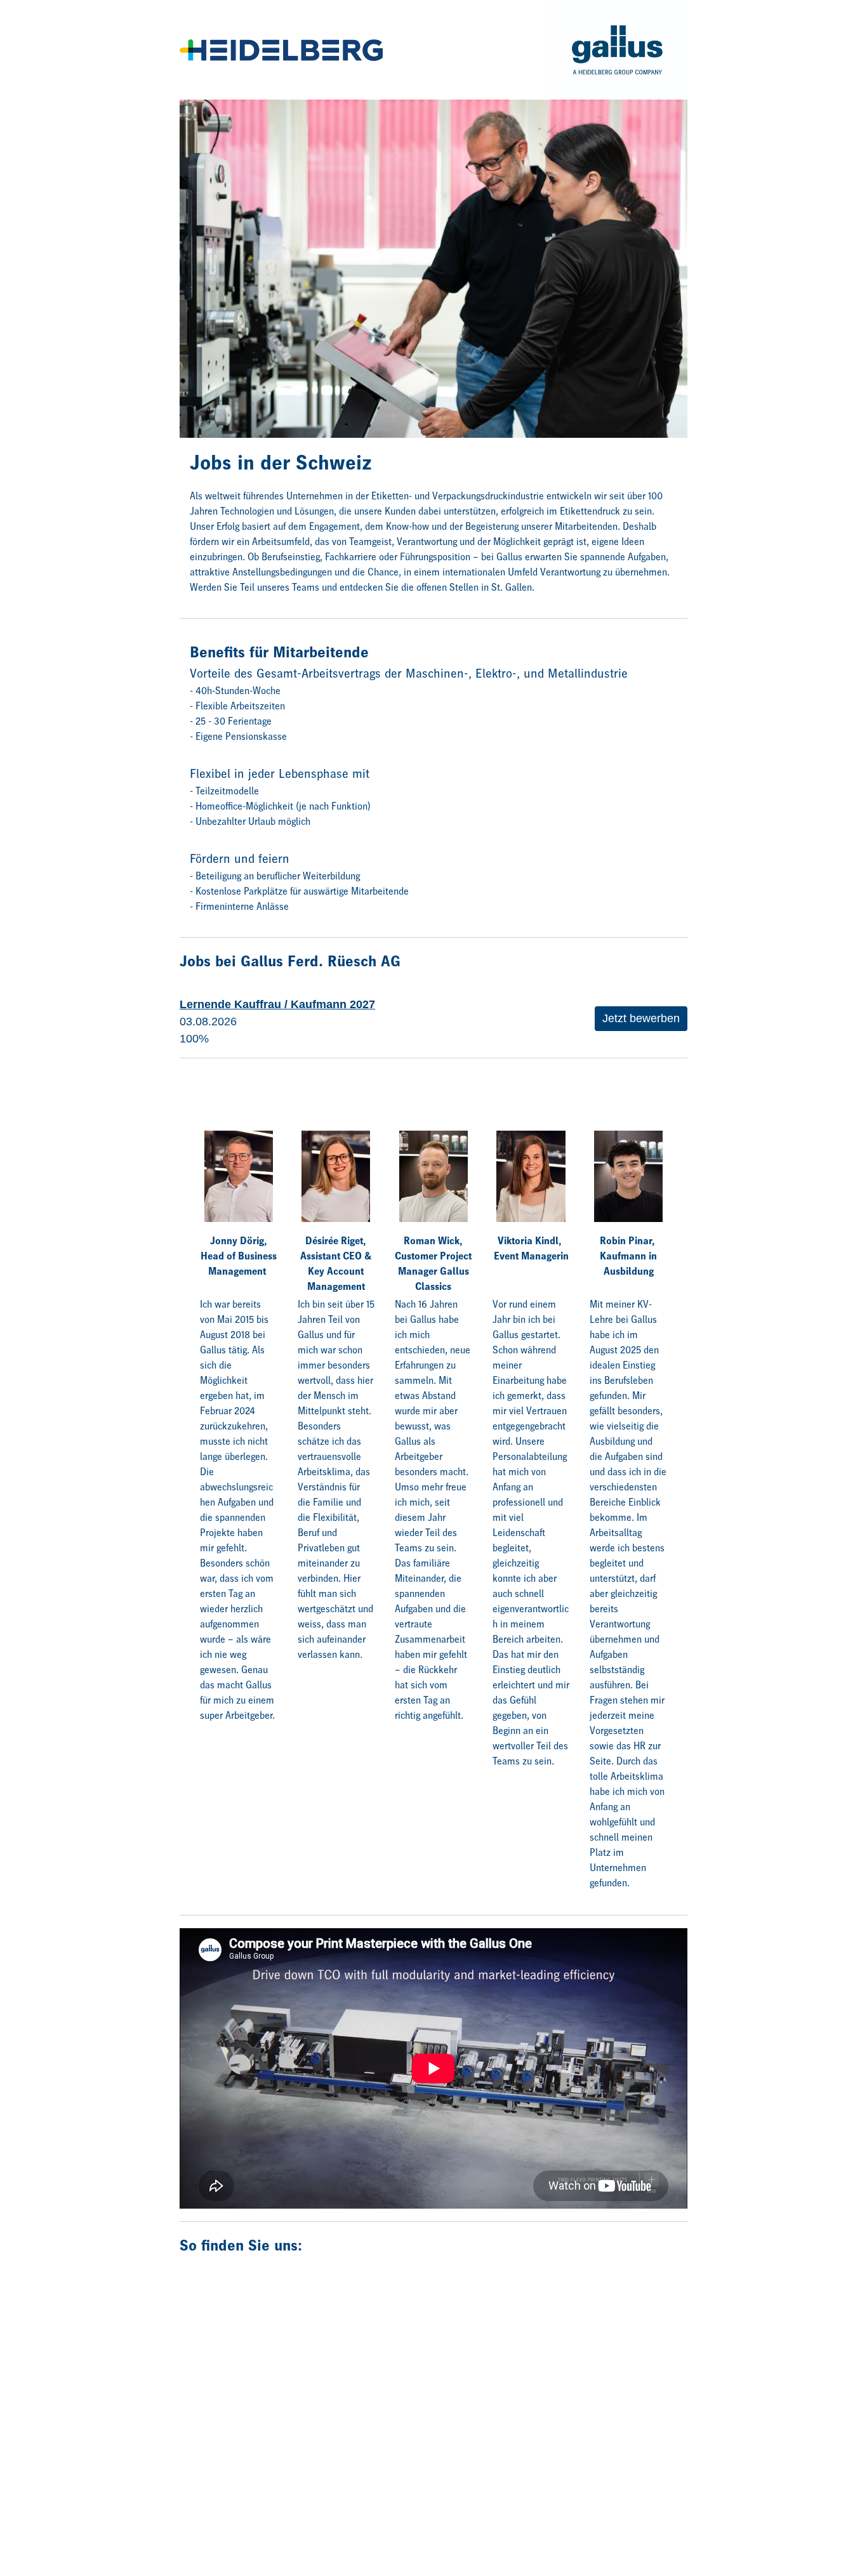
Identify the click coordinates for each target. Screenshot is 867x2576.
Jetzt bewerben (641, 1018)
